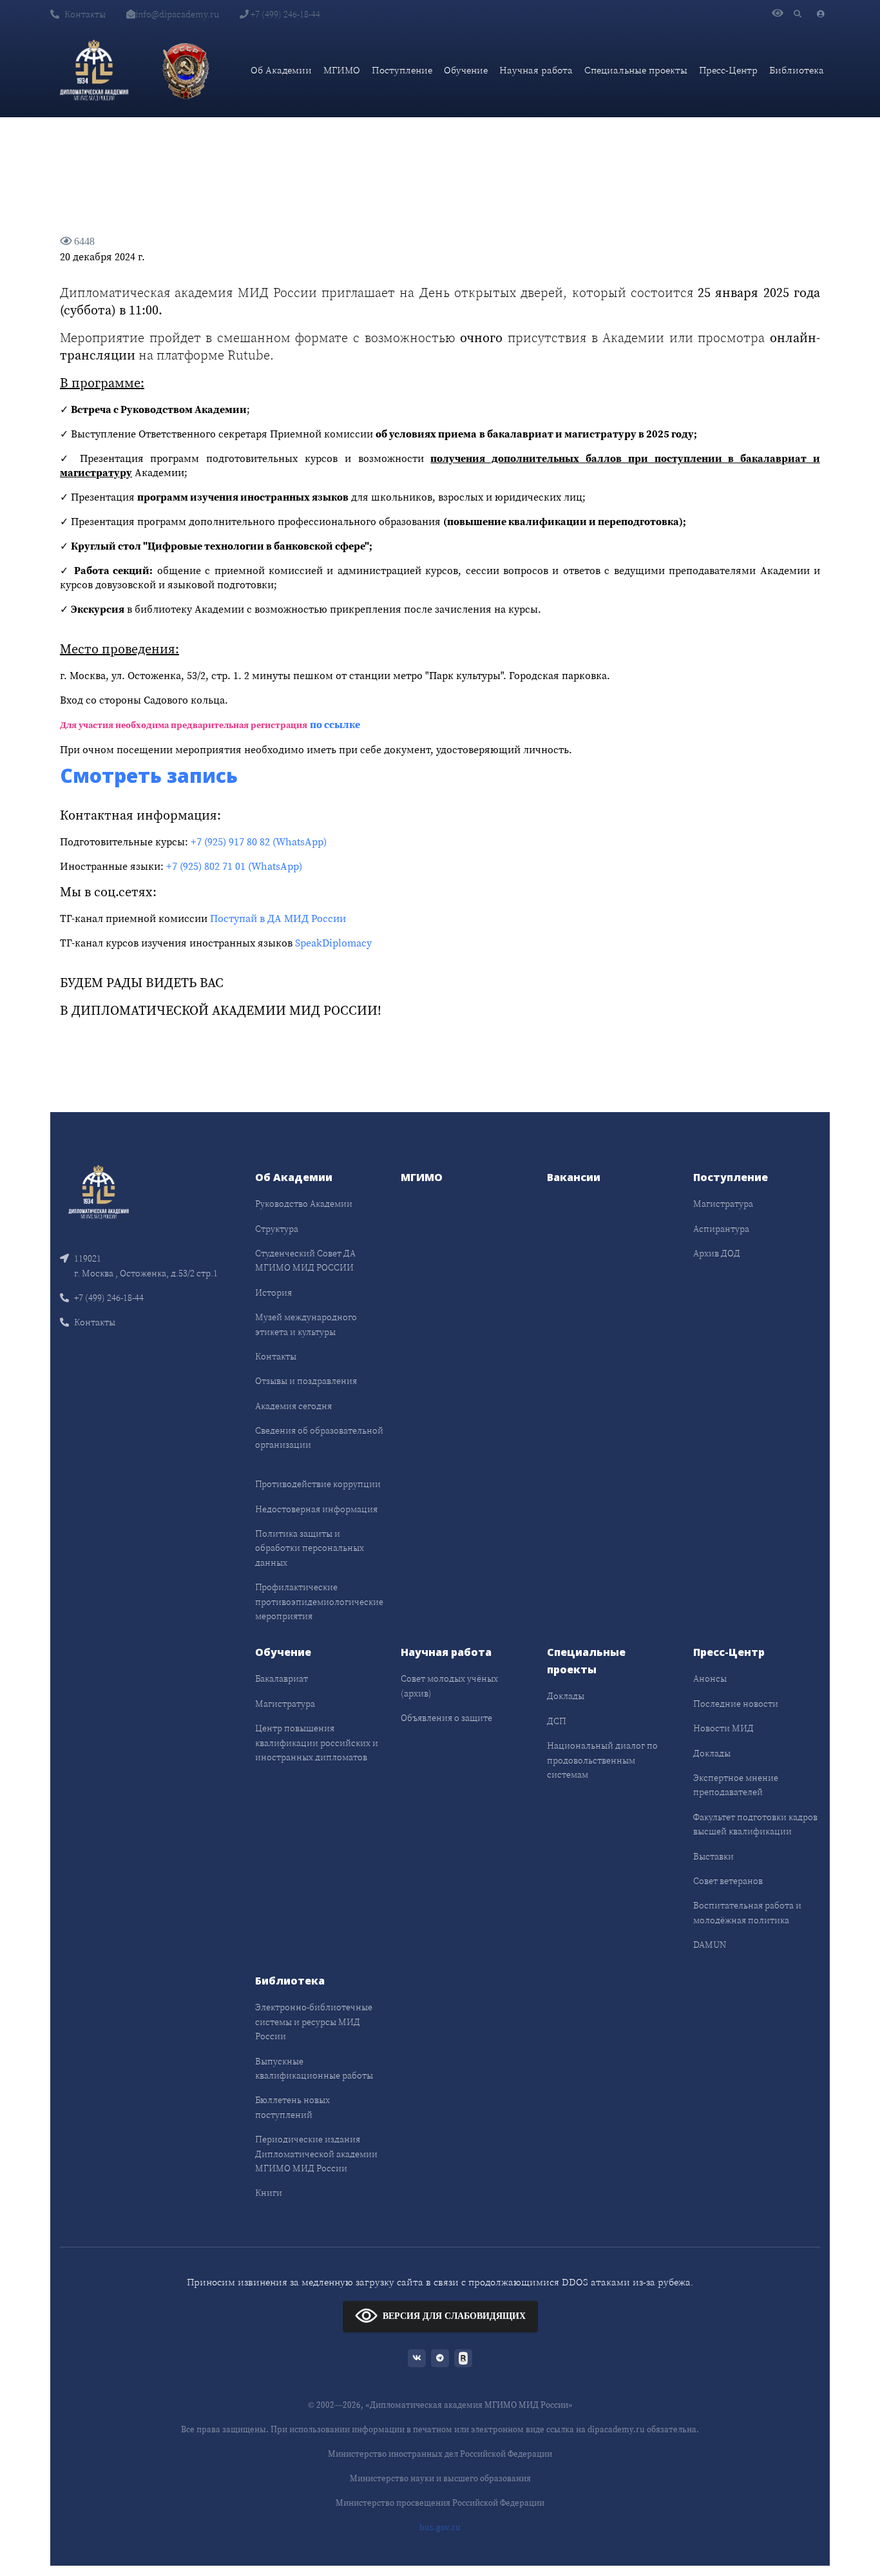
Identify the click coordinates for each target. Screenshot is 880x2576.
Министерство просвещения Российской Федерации (440, 2503)
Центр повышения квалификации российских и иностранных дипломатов (317, 1743)
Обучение (466, 70)
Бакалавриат (282, 1678)
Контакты (85, 14)
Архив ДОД (717, 1253)
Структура (277, 1229)
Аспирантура (721, 1229)
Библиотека (797, 70)
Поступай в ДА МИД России (278, 918)
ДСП (557, 1721)
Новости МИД (723, 1728)
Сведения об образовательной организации (319, 1437)
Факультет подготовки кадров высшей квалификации (755, 1824)
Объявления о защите (446, 1718)
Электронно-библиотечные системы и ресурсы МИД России (314, 2022)
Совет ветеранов (728, 1881)
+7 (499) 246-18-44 (284, 14)
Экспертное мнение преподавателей (736, 1785)
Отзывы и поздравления (306, 1381)
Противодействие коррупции (318, 1484)
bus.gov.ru (440, 2527)
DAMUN (710, 1945)
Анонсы (710, 1678)
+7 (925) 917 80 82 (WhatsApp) (259, 841)
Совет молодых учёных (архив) (449, 1686)
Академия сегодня (293, 1406)
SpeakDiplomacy (333, 943)
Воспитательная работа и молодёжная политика (747, 1912)
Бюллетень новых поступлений (292, 2107)
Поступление (402, 70)
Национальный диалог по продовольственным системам (602, 1760)
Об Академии (281, 70)
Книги (269, 2193)
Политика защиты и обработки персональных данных (310, 1548)
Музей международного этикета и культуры (306, 1324)
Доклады (566, 1696)
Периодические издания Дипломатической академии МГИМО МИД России (316, 2154)
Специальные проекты (636, 70)
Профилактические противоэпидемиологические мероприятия (319, 1601)
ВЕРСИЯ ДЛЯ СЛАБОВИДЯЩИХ (454, 2316)
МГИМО (342, 70)
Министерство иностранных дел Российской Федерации (440, 2454)
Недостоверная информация (316, 1509)
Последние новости (736, 1704)
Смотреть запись (149, 775)
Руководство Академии (304, 1204)
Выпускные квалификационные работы (314, 2068)
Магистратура (723, 1204)
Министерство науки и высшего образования (440, 2478)
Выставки (713, 1856)
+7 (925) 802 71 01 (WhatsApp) (234, 866)
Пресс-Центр (728, 70)
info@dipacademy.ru (177, 14)
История (273, 1293)
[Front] (99, 1191)
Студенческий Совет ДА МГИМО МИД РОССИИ (305, 1260)
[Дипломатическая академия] (94, 70)
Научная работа (536, 70)
